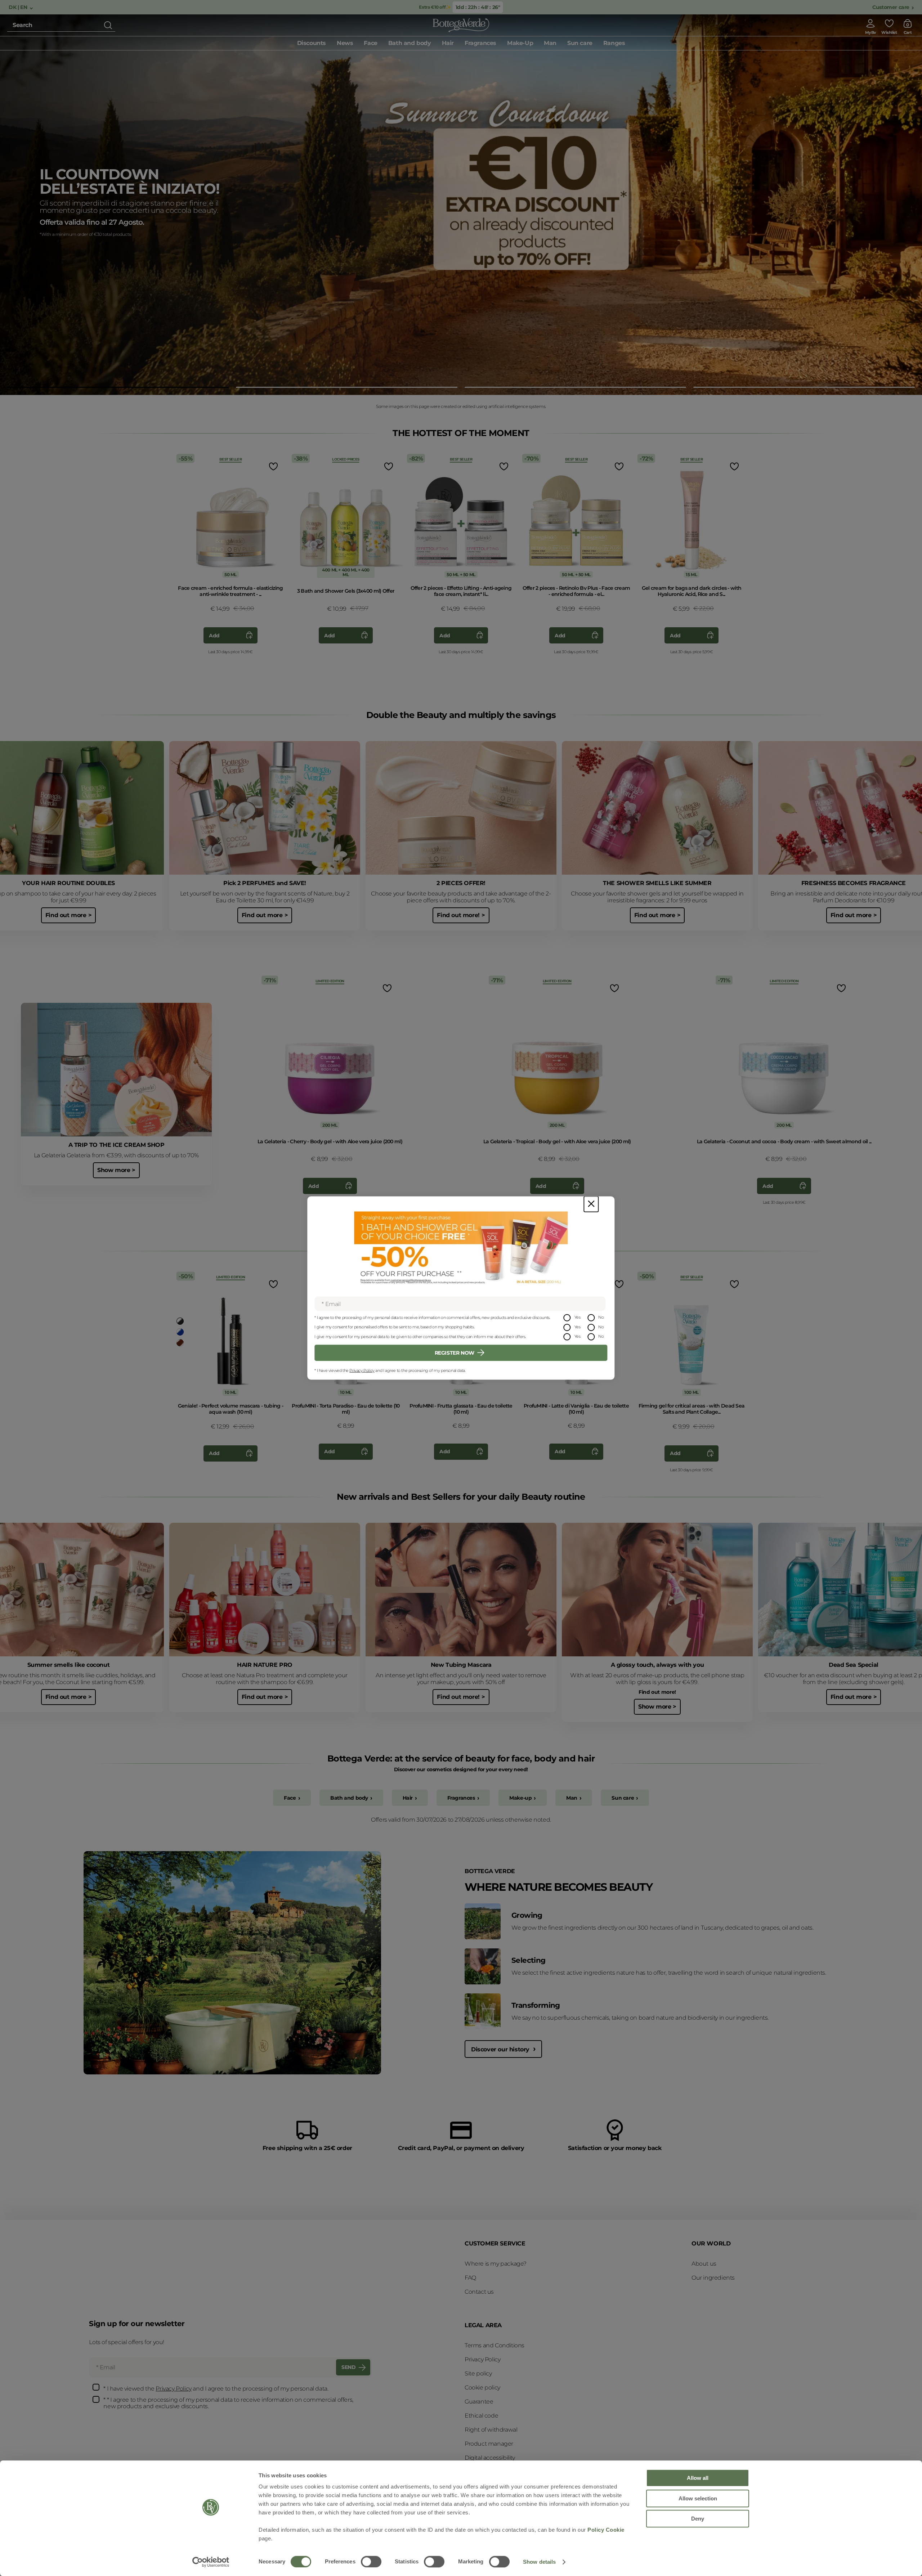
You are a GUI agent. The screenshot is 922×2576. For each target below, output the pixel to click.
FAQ (470, 2278)
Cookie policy (482, 2387)
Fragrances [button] (480, 43)
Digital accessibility (490, 2458)
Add (214, 636)
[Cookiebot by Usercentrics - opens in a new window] (211, 2562)
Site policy (478, 2373)
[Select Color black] (180, 1321)
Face (290, 1798)
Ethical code (481, 2416)
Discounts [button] (312, 43)
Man (572, 1798)
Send (348, 2367)
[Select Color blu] (180, 1332)
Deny (698, 2519)
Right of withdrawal (491, 2430)
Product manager (489, 2444)
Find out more (64, 237)
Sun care (623, 1798)
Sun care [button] (580, 43)
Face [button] (370, 43)
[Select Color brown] (180, 1343)
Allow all (698, 2478)
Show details (539, 2562)
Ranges (614, 43)
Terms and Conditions (494, 2345)
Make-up (520, 1798)
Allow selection (698, 2498)
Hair (408, 1798)
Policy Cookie (606, 2530)
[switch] (371, 2562)
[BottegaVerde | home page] (461, 25)
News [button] (345, 43)
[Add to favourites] (273, 466)
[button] (118, 387)
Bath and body (349, 1798)
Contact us (479, 2292)
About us (704, 2264)
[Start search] (108, 25)
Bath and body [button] (410, 43)
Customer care (891, 7)
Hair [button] (448, 43)
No (601, 1317)
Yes (578, 1317)
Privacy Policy (362, 1370)
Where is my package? (496, 2264)
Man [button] (550, 43)
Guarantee (479, 2402)
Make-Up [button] (520, 43)
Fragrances (461, 1798)
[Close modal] (591, 1204)
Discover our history (501, 2049)
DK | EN (19, 7)
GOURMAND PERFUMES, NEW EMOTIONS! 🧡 (129, 175)
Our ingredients (713, 2278)
